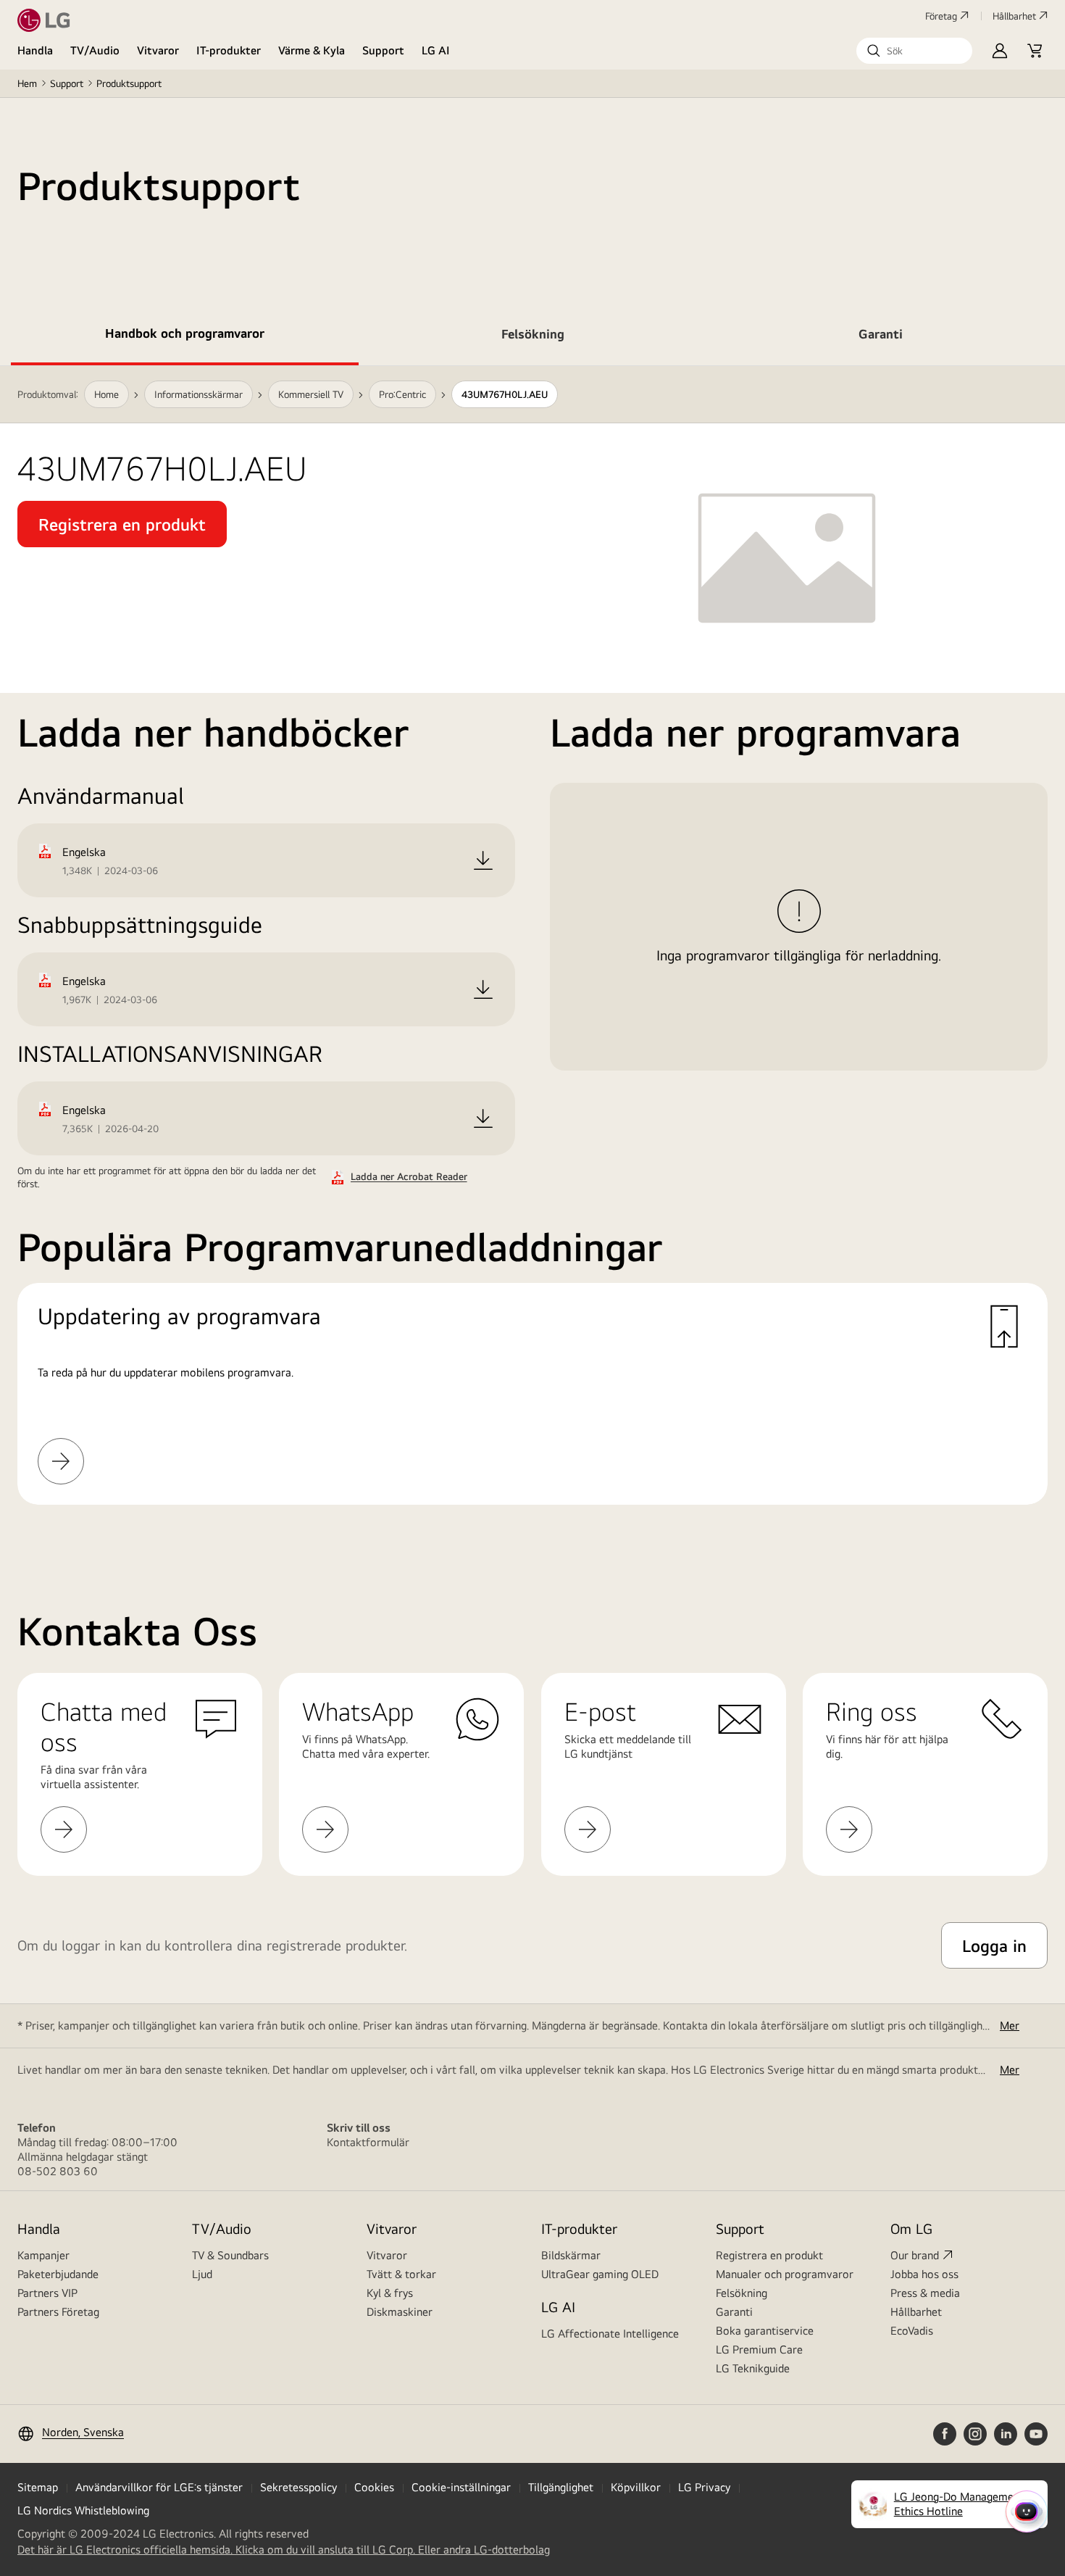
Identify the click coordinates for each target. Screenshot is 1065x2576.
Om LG (911, 2228)
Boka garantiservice (765, 2331)
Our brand (915, 2255)
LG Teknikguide (753, 2368)
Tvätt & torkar (401, 2274)
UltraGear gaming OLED (600, 2274)
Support (383, 50)
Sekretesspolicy (298, 2487)
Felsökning (742, 2293)
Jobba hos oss (924, 2274)
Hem (27, 83)
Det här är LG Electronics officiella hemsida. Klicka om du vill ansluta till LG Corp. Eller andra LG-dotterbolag (284, 2550)
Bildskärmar (571, 2255)
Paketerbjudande (58, 2274)
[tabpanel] (532, 953)
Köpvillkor (636, 2487)
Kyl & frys (390, 2293)
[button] (914, 51)
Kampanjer (43, 2255)
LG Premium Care (759, 2349)
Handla (35, 50)
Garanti (734, 2312)
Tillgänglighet (561, 2487)
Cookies (374, 2487)
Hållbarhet (1014, 16)
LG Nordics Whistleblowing (83, 2510)
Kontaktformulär (368, 2142)
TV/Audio (95, 50)
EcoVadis (912, 2331)
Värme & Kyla (312, 50)
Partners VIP (47, 2293)
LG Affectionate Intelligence (610, 2334)
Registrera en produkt (769, 2255)
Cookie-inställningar (461, 2487)
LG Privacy (704, 2487)
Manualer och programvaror (785, 2274)
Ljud (202, 2274)
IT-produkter (229, 50)
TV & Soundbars (230, 2255)
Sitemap (38, 2487)
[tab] (185, 336)
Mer (1010, 2026)
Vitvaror (158, 50)
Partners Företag (58, 2312)
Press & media (925, 2293)
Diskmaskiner (400, 2312)
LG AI (436, 50)
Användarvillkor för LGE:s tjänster (159, 2487)
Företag (941, 16)
